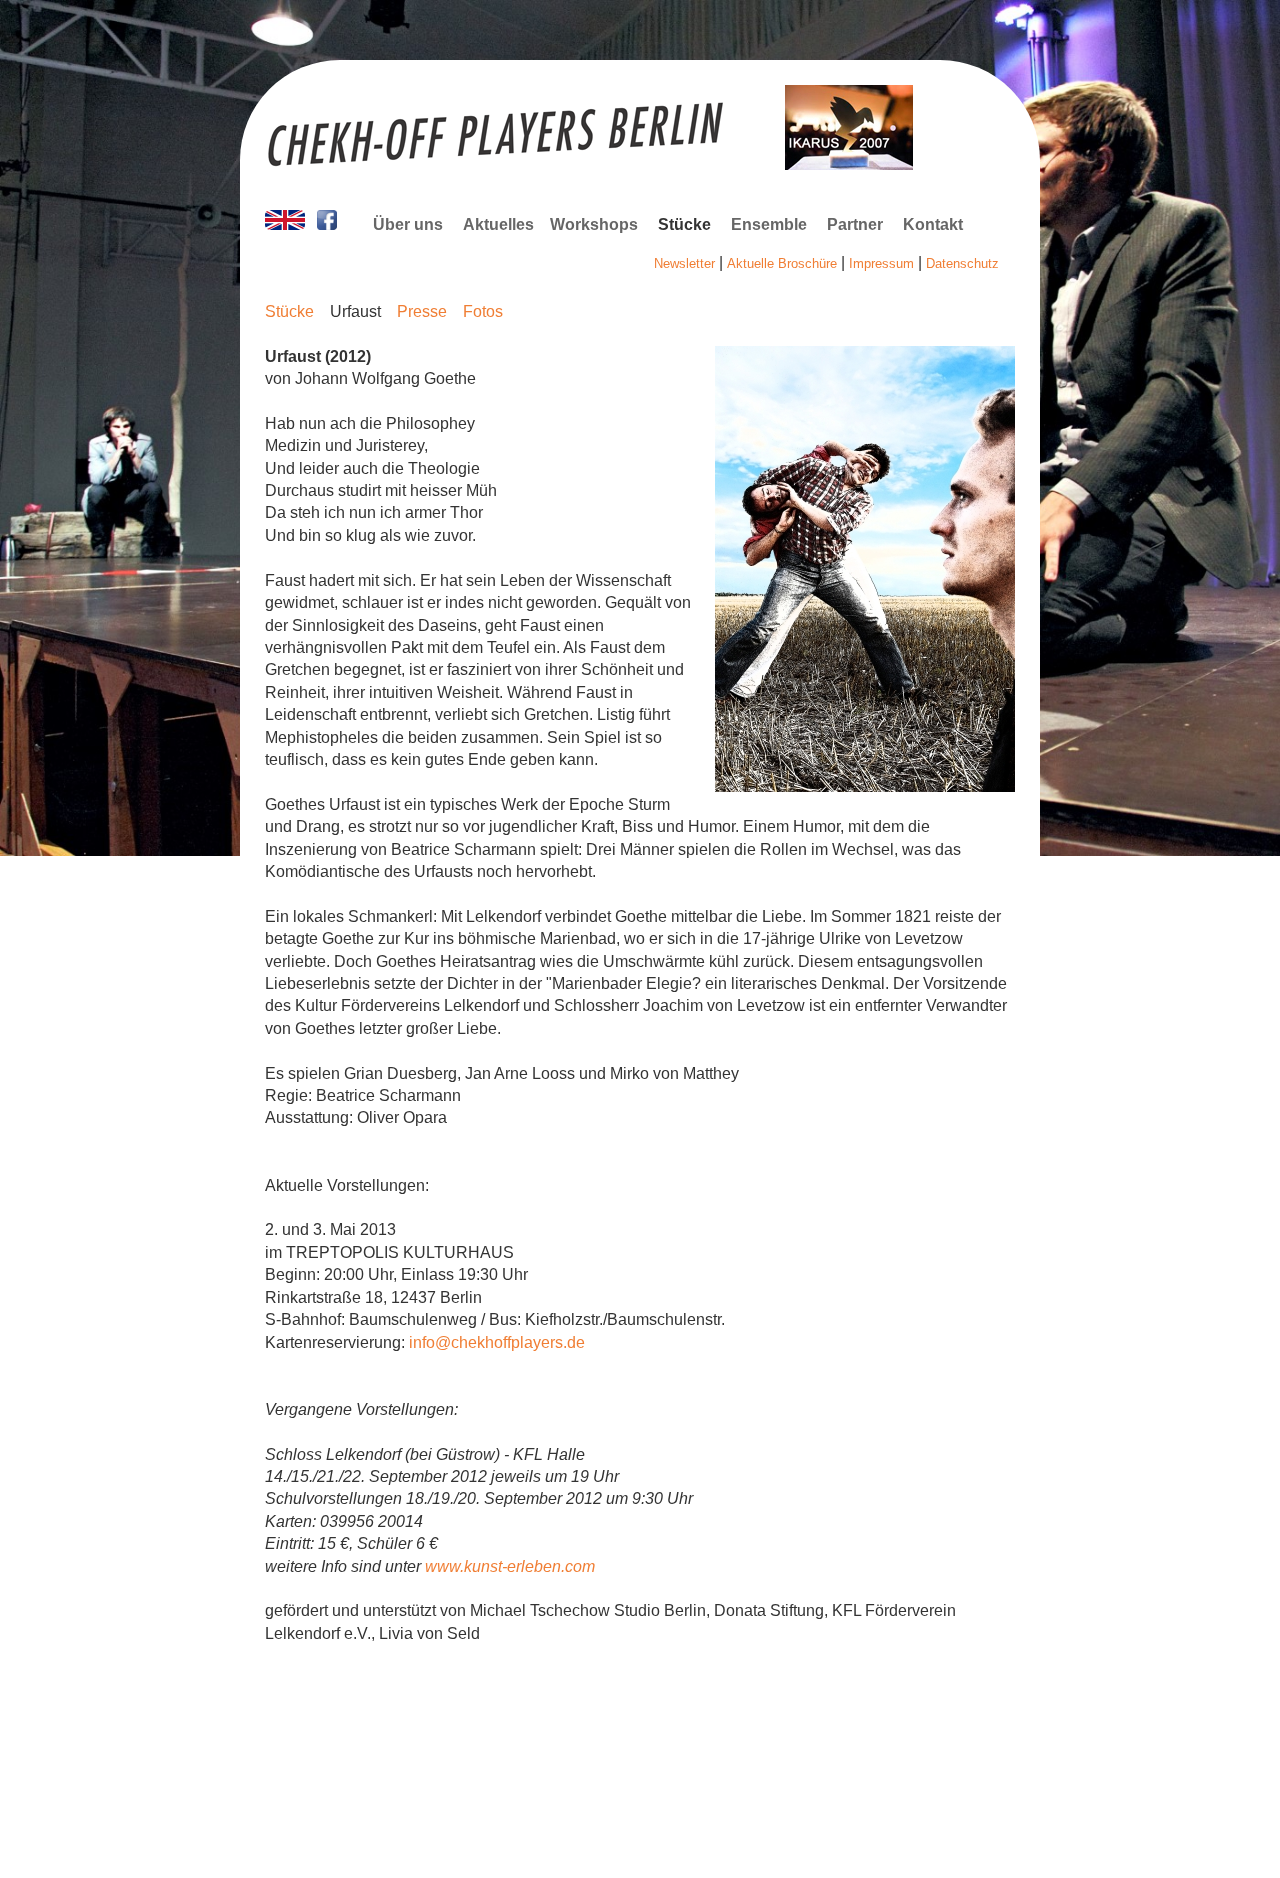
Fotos (483, 311)
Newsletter (684, 263)
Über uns (408, 224)
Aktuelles (498, 224)
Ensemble (769, 224)
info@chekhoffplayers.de (497, 1342)
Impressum (881, 263)
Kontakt (933, 224)
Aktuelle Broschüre (782, 263)
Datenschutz (962, 263)
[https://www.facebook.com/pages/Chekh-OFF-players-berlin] (327, 224)
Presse (422, 311)
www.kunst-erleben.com (510, 1566)
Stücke (684, 224)
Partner (855, 224)
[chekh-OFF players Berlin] (285, 224)
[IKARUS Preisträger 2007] (849, 164)
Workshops (594, 224)
